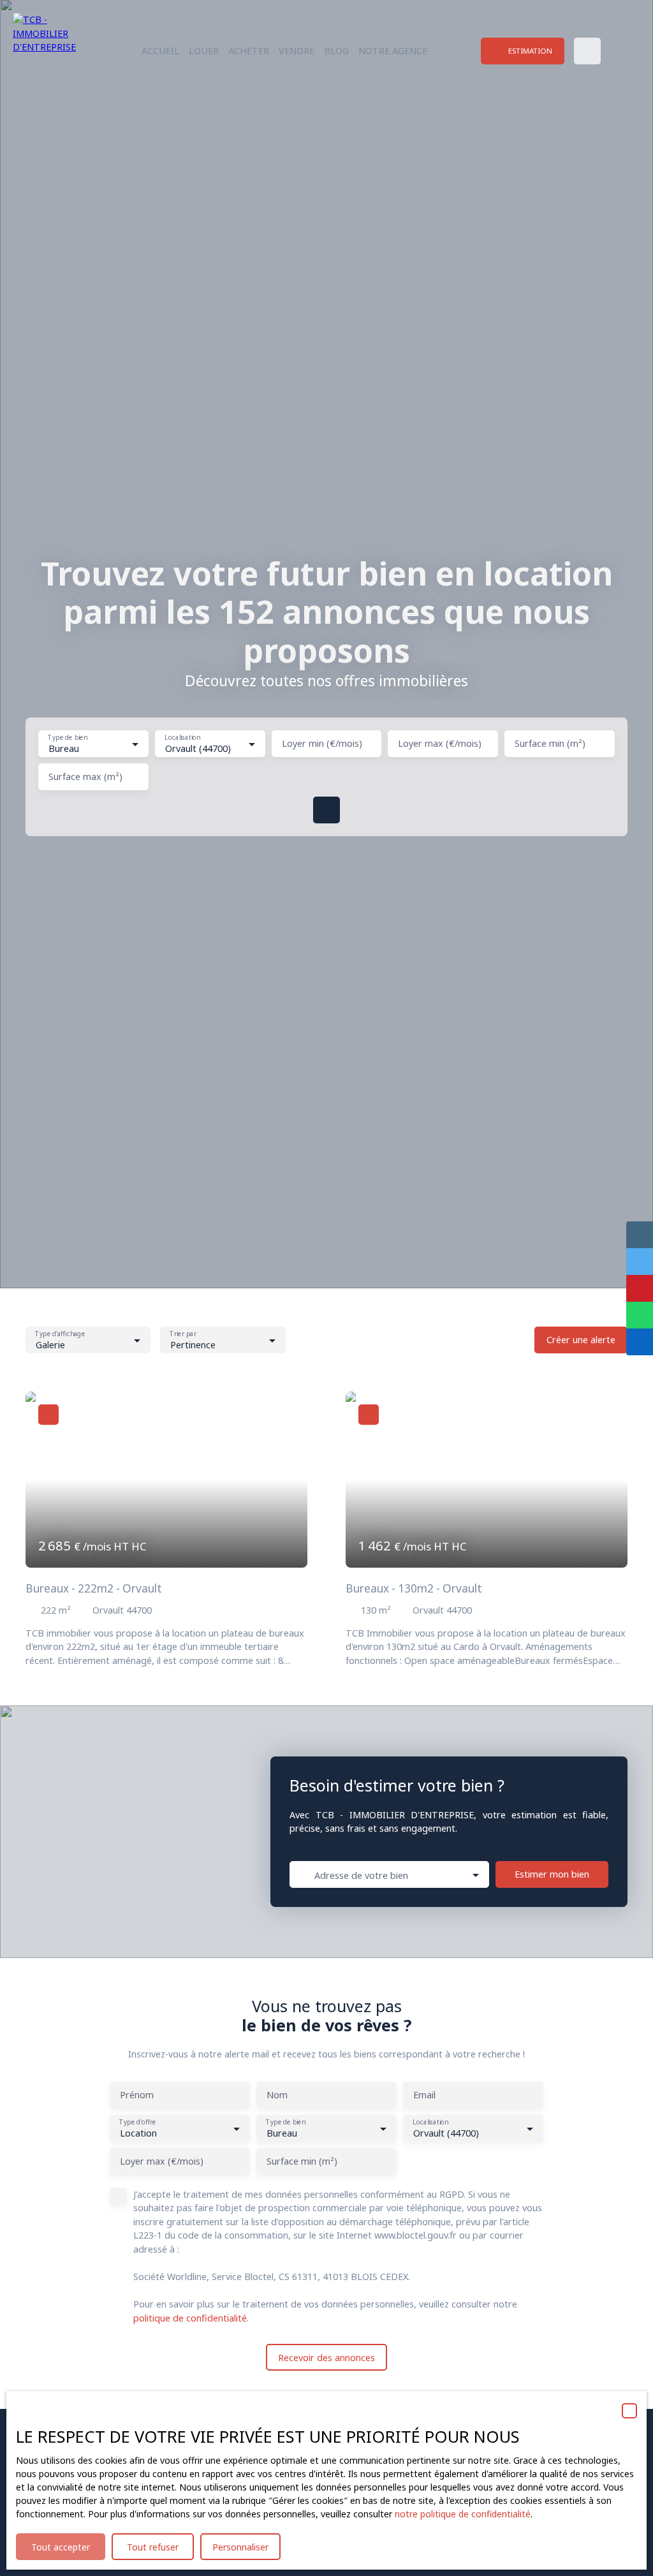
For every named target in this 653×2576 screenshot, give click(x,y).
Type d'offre (137, 2122)
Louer (204, 51)
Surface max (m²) (85, 777)
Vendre (297, 51)
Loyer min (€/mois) (322, 744)
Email (424, 2095)
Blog (336, 51)
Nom (277, 2095)
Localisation (182, 738)
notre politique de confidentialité (463, 2514)
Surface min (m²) (550, 744)
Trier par (183, 1334)
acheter (249, 51)
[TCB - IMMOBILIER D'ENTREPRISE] (54, 51)
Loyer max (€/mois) (440, 744)
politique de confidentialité (190, 2318)
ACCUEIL (160, 51)
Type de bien (67, 738)
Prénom (137, 2095)
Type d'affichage (60, 1334)
